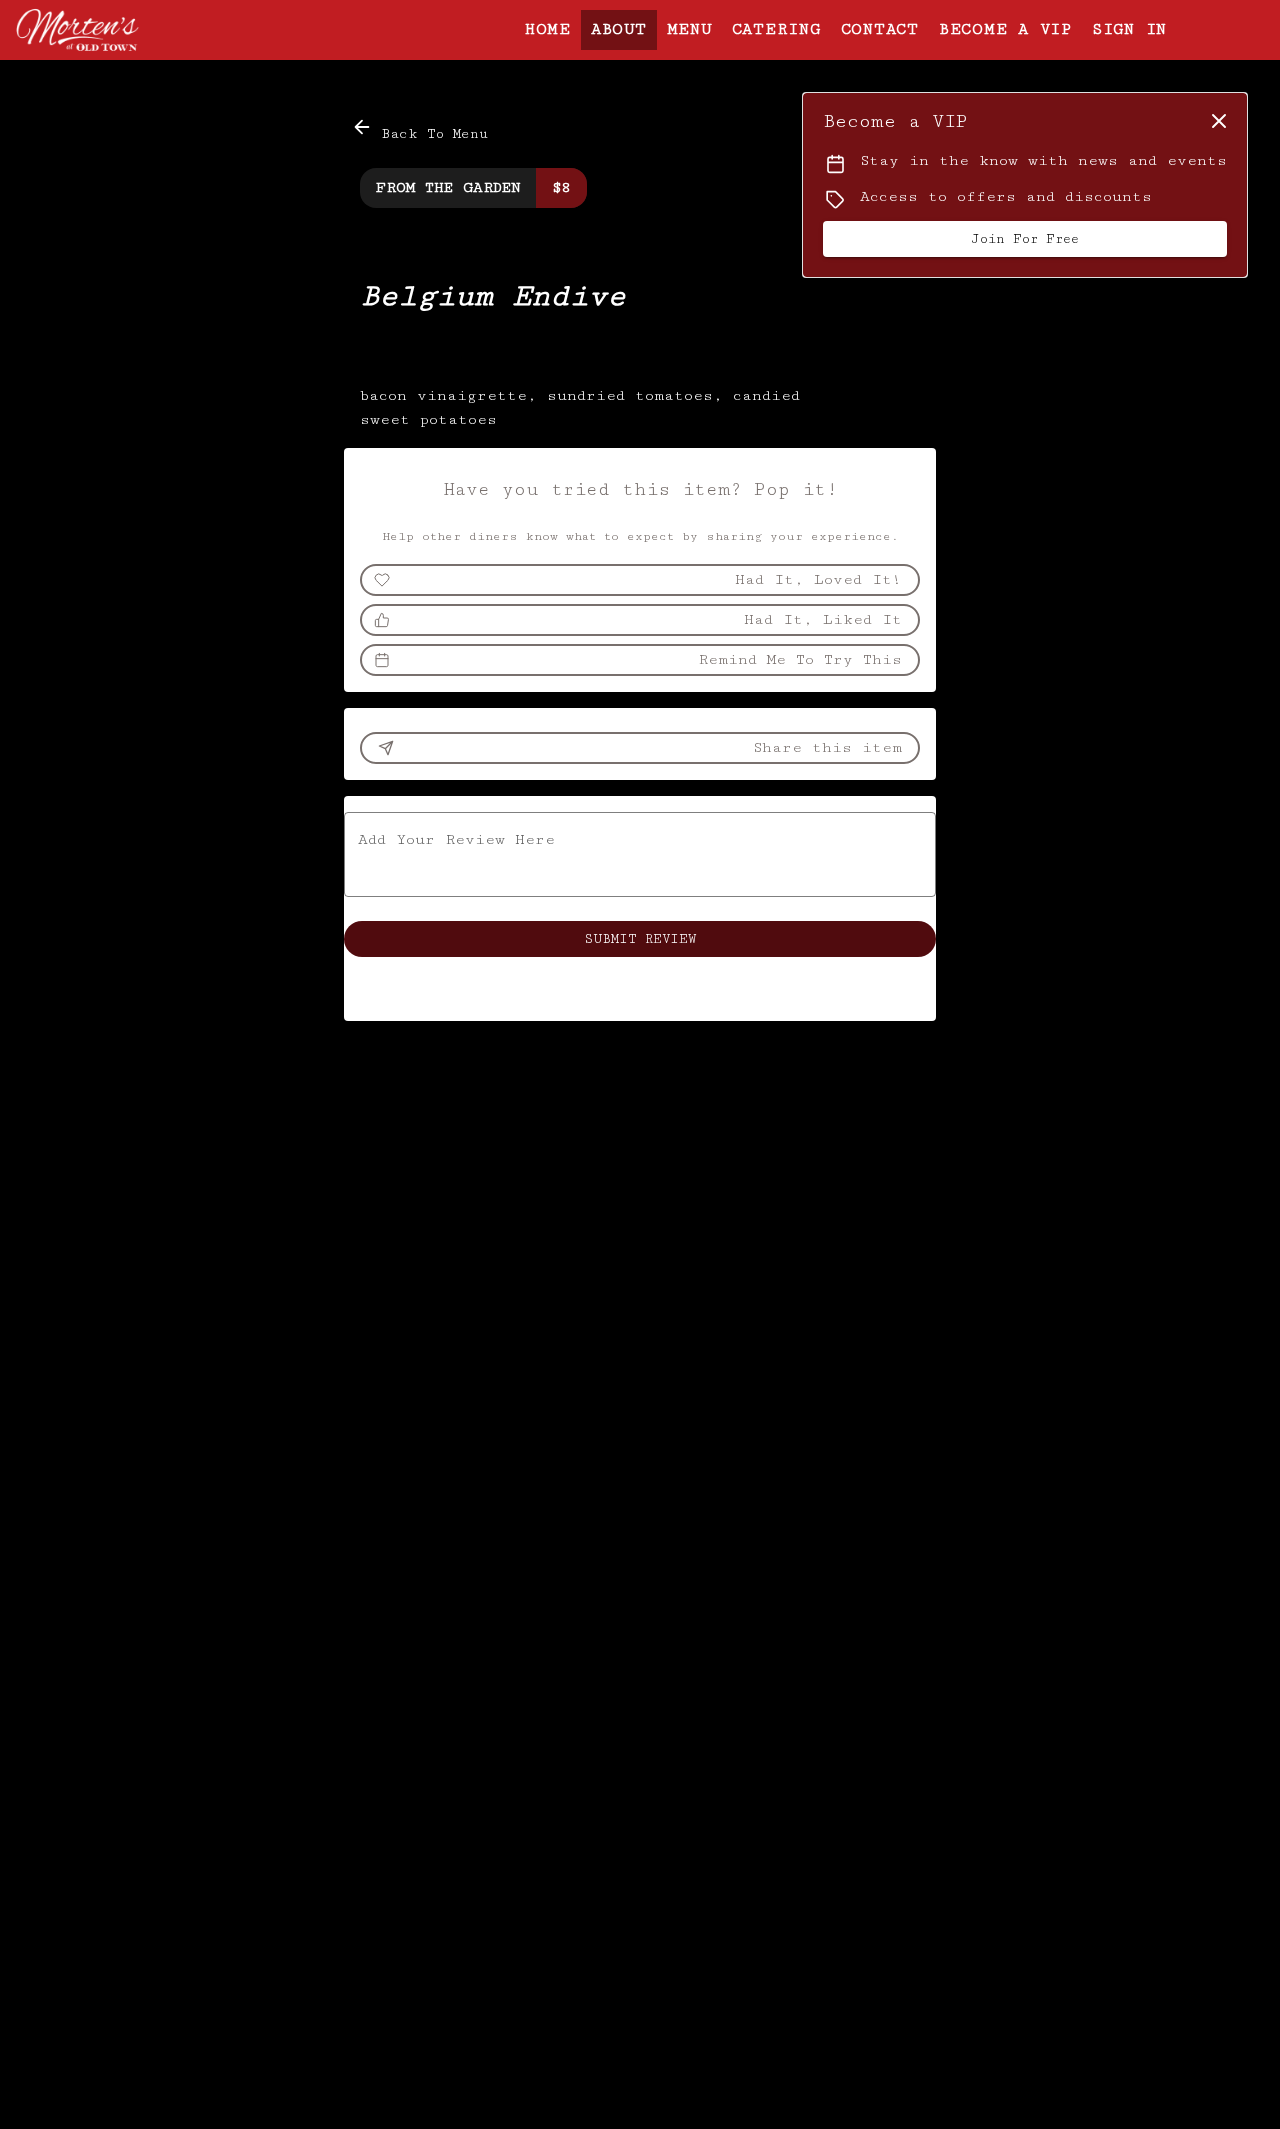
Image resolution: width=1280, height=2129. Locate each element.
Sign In (1129, 29)
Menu (689, 29)
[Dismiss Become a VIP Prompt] (1219, 121)
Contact (880, 29)
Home (548, 29)
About (619, 29)
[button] (421, 130)
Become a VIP (1005, 29)
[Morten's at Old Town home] (106, 30)
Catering (776, 29)
